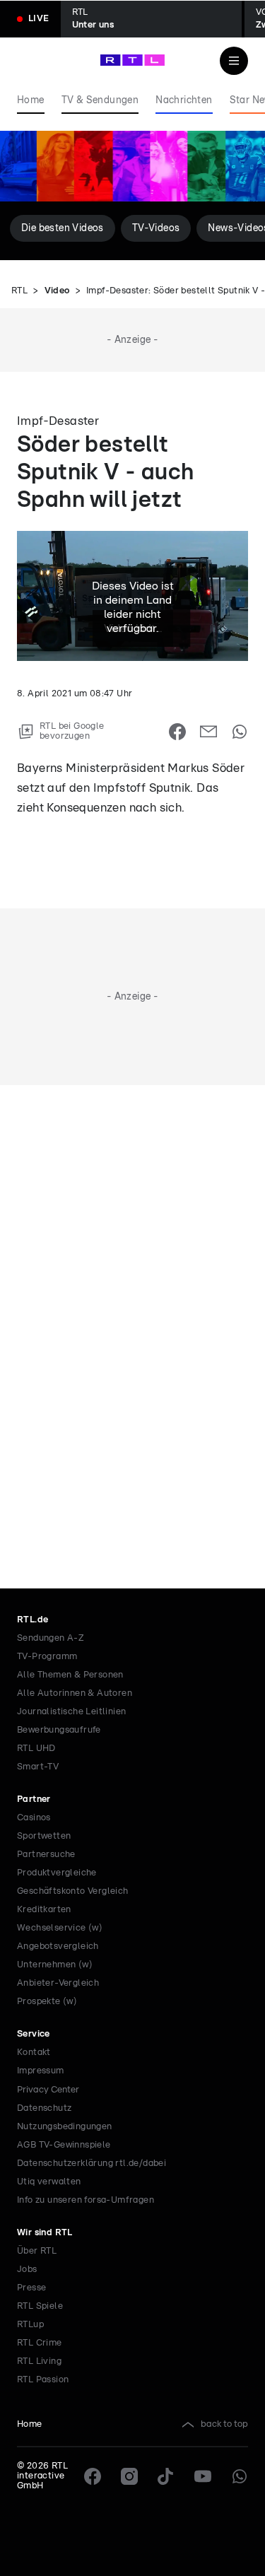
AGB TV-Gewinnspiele (64, 2145)
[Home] (132, 60)
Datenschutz (44, 2108)
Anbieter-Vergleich (58, 1983)
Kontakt (34, 2053)
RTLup (30, 2325)
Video (57, 291)
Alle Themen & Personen (70, 1675)
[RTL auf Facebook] (93, 2476)
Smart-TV (38, 1767)
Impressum (41, 2071)
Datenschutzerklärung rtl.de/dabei (92, 2164)
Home (30, 2424)
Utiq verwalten (49, 2182)
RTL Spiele (40, 2306)
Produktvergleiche (57, 1873)
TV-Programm (47, 1657)
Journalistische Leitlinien (71, 1712)
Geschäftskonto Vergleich (73, 1891)
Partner (34, 1799)
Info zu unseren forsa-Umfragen (86, 2200)
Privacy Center (48, 2090)
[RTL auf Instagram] (129, 2476)
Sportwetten (44, 1836)
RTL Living (39, 2361)
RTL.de (33, 1620)
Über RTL (37, 2251)
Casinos (34, 1818)
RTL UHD (36, 1749)
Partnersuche (46, 1855)
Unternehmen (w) (55, 1965)
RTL (19, 291)
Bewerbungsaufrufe (59, 1730)
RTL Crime (40, 2343)
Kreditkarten (44, 1910)
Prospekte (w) (47, 2002)
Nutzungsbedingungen (65, 2127)
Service (34, 2034)
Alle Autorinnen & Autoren (75, 1693)
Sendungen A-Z (51, 1638)
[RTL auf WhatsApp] (240, 2476)
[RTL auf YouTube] (203, 2476)
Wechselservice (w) (60, 1928)
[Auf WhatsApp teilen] (240, 732)
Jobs (27, 2270)
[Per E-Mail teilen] (208, 732)
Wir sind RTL (45, 2233)
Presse (31, 2288)
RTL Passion (43, 2380)
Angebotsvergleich (58, 1946)
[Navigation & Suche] (234, 61)
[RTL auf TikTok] (166, 2476)
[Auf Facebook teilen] (177, 732)
